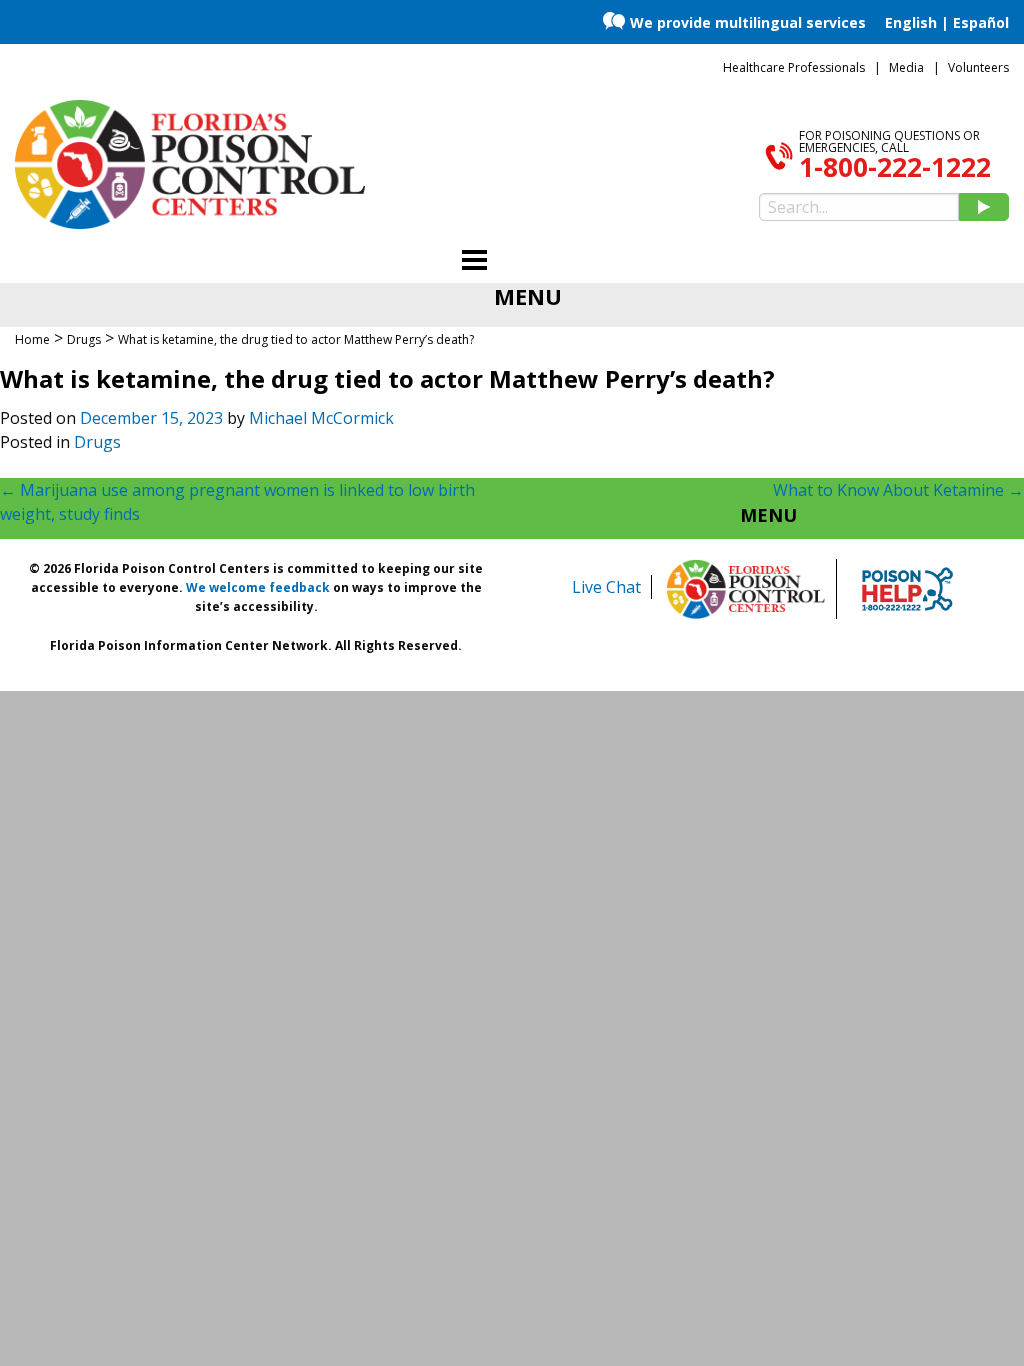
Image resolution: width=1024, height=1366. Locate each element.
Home (32, 339)
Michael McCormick (321, 418)
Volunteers (978, 67)
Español (981, 22)
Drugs (97, 442)
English (911, 22)
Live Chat (606, 587)
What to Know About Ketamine (898, 490)
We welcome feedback (258, 587)
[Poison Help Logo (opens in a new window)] (907, 589)
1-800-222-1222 (895, 167)
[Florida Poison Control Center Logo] (746, 589)
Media (906, 67)
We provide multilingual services (748, 22)
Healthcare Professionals (794, 67)
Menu (768, 515)
